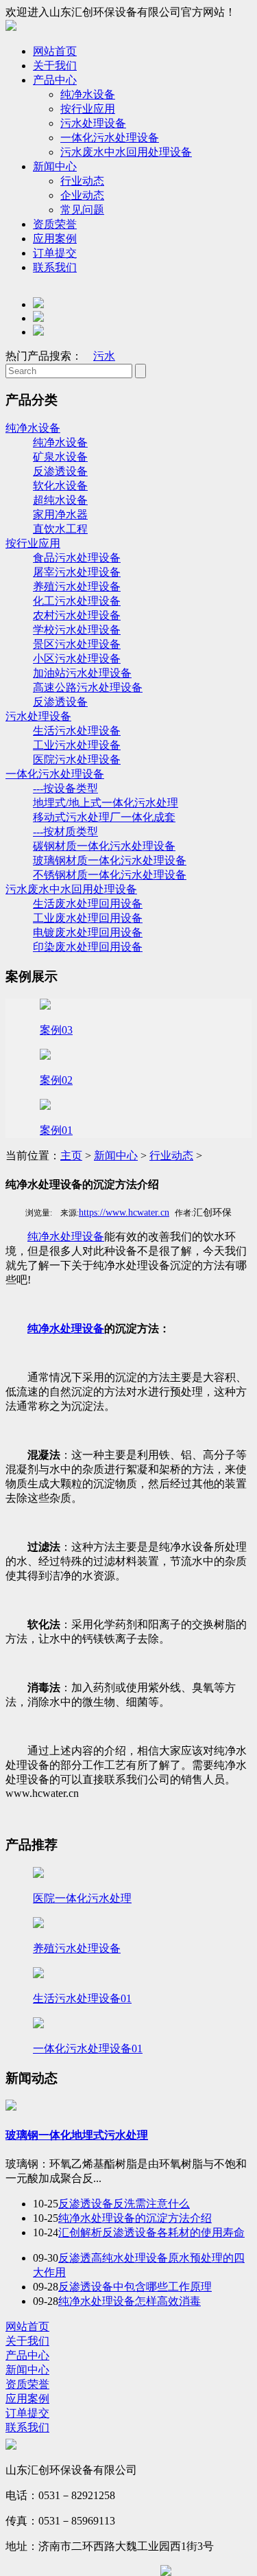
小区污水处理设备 (77, 659)
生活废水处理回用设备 (88, 904)
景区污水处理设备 (77, 644)
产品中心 (55, 80)
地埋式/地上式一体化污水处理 (106, 803)
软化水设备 (60, 486)
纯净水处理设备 (66, 1237)
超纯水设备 (60, 500)
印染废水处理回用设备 (88, 947)
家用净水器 (60, 514)
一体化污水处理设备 (110, 138)
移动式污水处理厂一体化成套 (104, 817)
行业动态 (82, 181)
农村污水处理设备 (77, 615)
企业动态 (82, 195)
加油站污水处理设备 (82, 673)
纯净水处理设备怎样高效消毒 (130, 2301)
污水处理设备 (93, 123)
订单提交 (55, 253)
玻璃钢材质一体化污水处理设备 (110, 860)
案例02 (56, 1080)
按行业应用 (88, 109)
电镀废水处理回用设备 (88, 932)
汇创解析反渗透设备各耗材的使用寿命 (151, 2232)
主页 (71, 1156)
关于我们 (55, 66)
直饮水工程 (60, 529)
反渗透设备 (60, 471)
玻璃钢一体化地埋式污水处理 (77, 2135)
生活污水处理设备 (77, 731)
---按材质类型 (65, 832)
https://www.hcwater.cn (124, 1212)
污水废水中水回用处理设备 (126, 152)
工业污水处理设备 (77, 745)
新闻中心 (55, 166)
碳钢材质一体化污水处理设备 (104, 846)
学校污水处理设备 (77, 630)
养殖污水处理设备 (77, 587)
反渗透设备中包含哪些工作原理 (135, 2287)
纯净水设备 (88, 94)
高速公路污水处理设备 (88, 687)
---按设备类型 (65, 788)
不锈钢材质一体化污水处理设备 (110, 875)
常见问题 (82, 210)
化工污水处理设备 (77, 601)
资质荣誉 (55, 224)
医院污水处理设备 (77, 759)
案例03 (56, 1030)
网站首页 (55, 51)
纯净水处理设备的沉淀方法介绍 (135, 2218)
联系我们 (55, 267)
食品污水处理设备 (77, 558)
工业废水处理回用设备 (88, 918)
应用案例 (55, 239)
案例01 (56, 1130)
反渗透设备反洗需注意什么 (124, 2204)
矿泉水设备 (60, 457)
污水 (104, 356)
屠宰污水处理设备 (77, 572)
